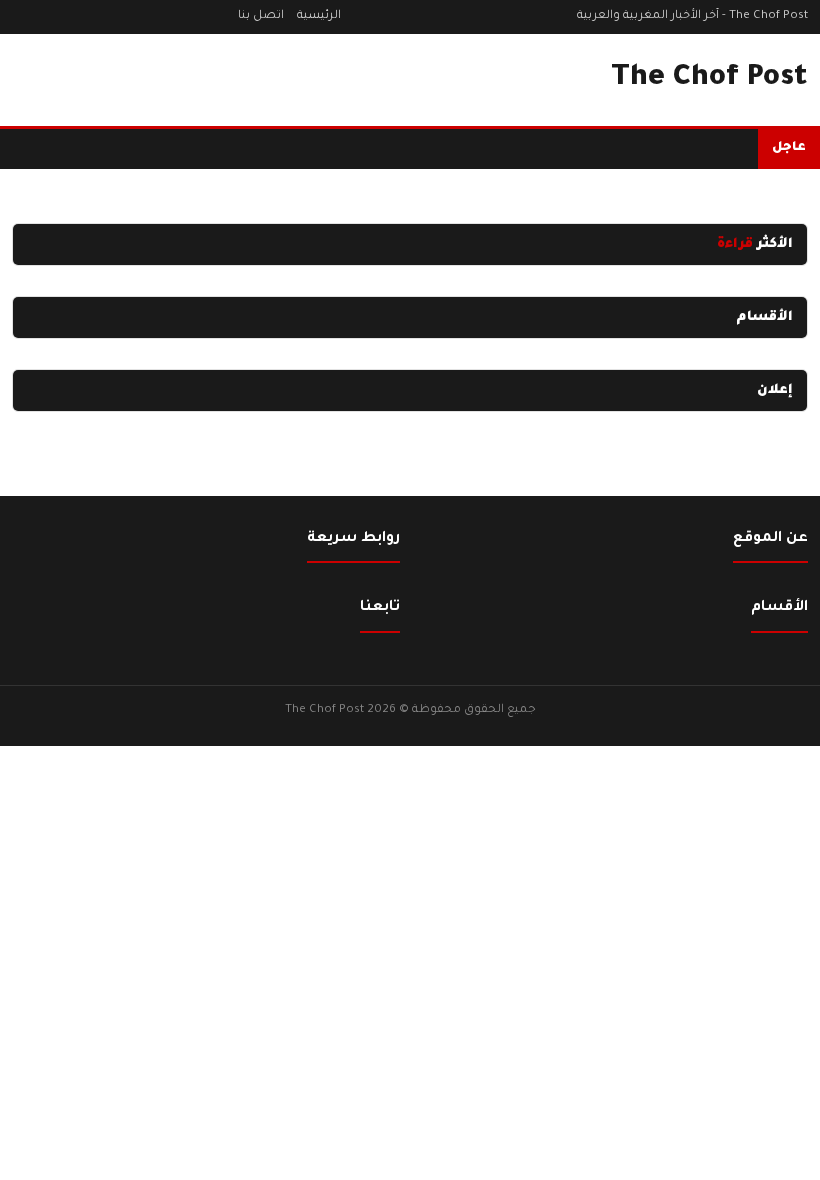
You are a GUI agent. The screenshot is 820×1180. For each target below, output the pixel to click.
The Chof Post (709, 79)
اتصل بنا (261, 16)
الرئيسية (319, 16)
